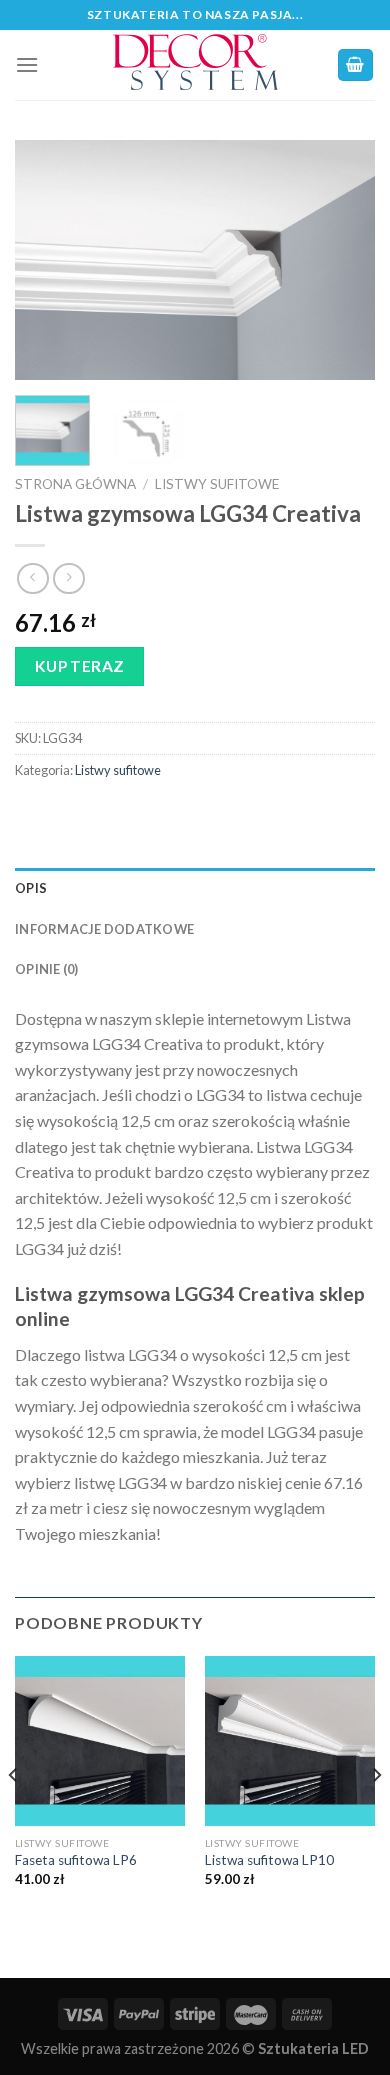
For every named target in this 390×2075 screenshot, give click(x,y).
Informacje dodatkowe (104, 929)
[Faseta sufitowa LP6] (100, 1741)
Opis (31, 888)
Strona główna (75, 484)
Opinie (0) (47, 969)
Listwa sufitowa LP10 (269, 1860)
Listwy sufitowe (217, 484)
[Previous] (47, 260)
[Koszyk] (356, 65)
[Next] (343, 260)
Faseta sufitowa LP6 (76, 1860)
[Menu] (27, 64)
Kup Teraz (80, 666)
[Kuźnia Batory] (195, 65)
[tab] (195, 888)
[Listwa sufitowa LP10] (290, 1741)
